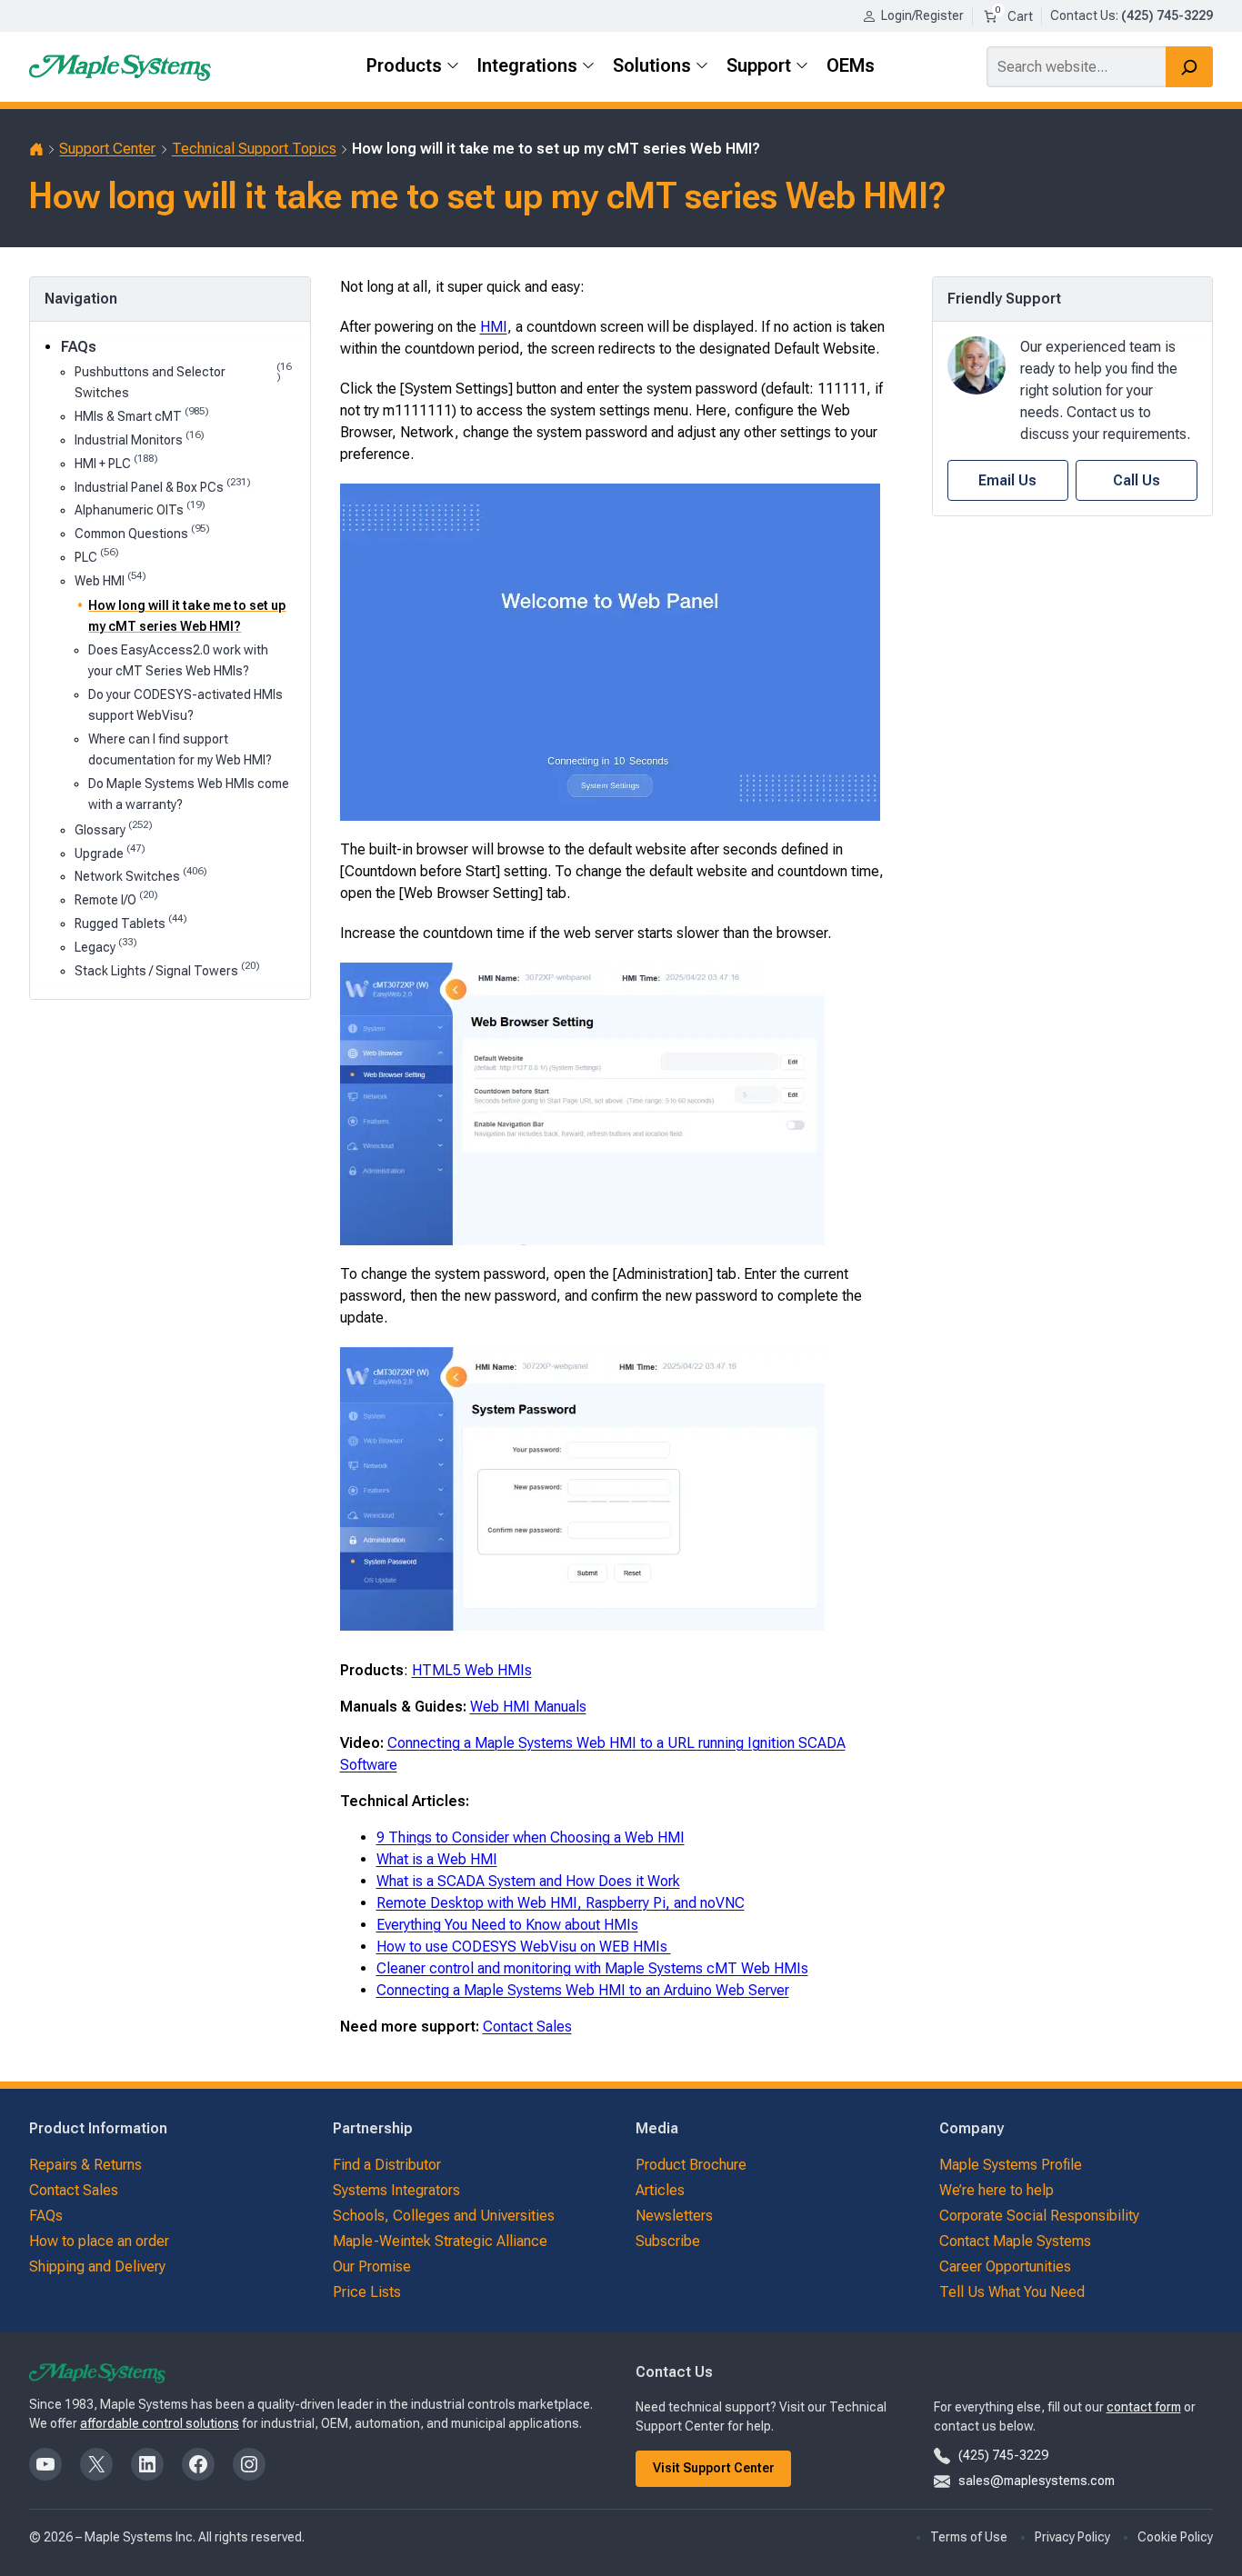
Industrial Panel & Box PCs (163, 486)
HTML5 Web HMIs (472, 1670)
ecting (440, 1743)
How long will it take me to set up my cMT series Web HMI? (187, 616)
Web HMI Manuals (528, 1707)
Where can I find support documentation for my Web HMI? (180, 749)
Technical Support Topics (254, 149)
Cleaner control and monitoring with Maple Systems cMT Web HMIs (592, 1968)
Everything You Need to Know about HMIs (507, 1925)
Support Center (107, 149)
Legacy (106, 946)
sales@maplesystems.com (1037, 2481)
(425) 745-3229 (1003, 2455)
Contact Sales (527, 2027)
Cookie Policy (1175, 2537)
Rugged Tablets (131, 922)
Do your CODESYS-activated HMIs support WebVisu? (185, 705)
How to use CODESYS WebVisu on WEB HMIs (524, 1947)
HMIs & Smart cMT (142, 415)
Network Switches (141, 875)
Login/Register (922, 15)
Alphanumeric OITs (140, 509)
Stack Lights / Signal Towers (167, 969)
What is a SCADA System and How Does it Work (528, 1881)
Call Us (1137, 480)
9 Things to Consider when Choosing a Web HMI (531, 1837)
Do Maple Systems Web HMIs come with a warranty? (189, 794)
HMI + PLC (116, 462)
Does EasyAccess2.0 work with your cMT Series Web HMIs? (178, 660)
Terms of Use (969, 2537)
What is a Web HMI (437, 1859)
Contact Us (1083, 15)
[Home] (36, 149)
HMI (494, 327)
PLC (97, 556)
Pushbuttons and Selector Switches (183, 381)
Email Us (1007, 480)
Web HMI (110, 579)
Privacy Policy (1072, 2537)
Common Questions (142, 532)
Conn (404, 1743)
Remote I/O (116, 899)
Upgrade (110, 852)
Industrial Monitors (140, 439)
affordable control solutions (160, 2423)
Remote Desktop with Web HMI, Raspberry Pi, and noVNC (561, 1903)
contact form (1144, 2407)
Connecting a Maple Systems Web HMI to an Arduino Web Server (583, 1990)
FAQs (79, 347)
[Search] (1189, 67)
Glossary (114, 829)
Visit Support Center (714, 2468)
